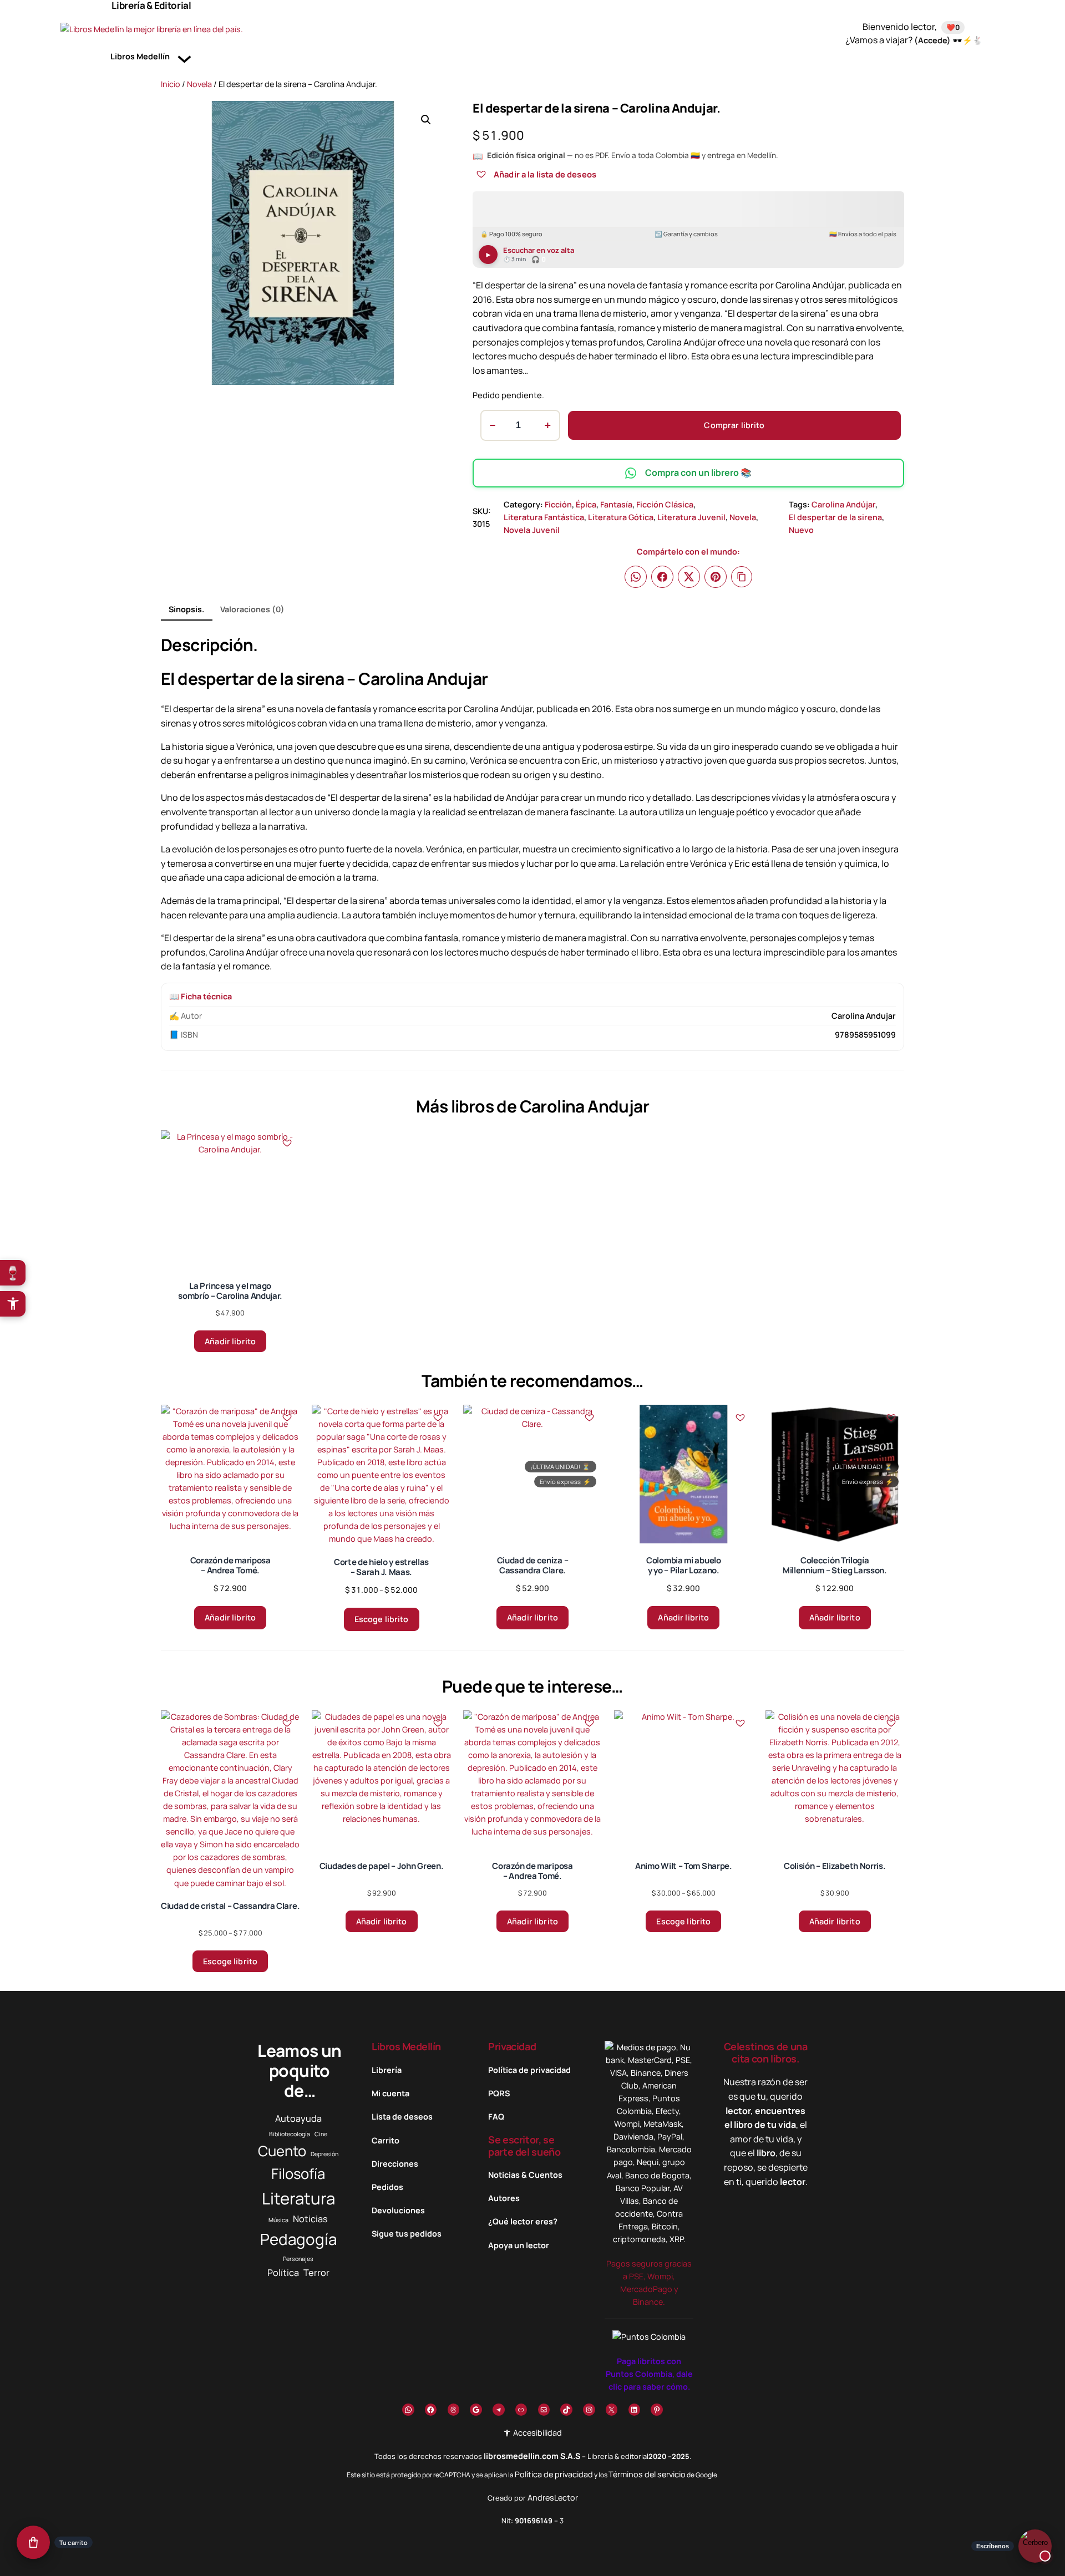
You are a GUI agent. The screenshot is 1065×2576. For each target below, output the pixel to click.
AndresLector (553, 2498)
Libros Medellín (406, 2046)
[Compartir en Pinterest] (716, 577)
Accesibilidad (536, 2433)
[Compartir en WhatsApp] (636, 577)
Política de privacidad (554, 2474)
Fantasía (616, 504)
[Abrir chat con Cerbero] (1035, 2545)
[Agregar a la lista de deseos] (481, 174)
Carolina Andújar (843, 504)
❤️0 (953, 27)
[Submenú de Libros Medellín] (184, 57)
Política (283, 2273)
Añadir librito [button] (230, 1341)
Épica (586, 504)
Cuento (282, 2151)
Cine (321, 2134)
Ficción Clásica (665, 504)
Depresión (324, 2154)
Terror (316, 2273)
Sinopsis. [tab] (186, 609)
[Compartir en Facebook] (662, 577)
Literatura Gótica (621, 517)
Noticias (310, 2219)
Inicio (171, 84)
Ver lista (536, 2559)
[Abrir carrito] (33, 2543)
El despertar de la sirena (835, 517)
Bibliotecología (290, 2134)
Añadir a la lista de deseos (545, 174)
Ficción (558, 504)
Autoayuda (298, 2118)
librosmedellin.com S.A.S (532, 2456)
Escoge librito (382, 1619)
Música (278, 2220)
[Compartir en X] (689, 577)
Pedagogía (298, 2239)
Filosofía (298, 2174)
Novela (199, 84)
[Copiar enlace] (742, 577)
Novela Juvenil (532, 530)
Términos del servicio (647, 2474)
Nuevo (801, 530)
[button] (426, 120)
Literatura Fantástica (544, 517)
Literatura (298, 2198)
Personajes (298, 2259)
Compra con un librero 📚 (698, 472)
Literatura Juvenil (691, 517)
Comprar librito (734, 425)
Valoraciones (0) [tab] (252, 609)
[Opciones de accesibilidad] (13, 1304)
